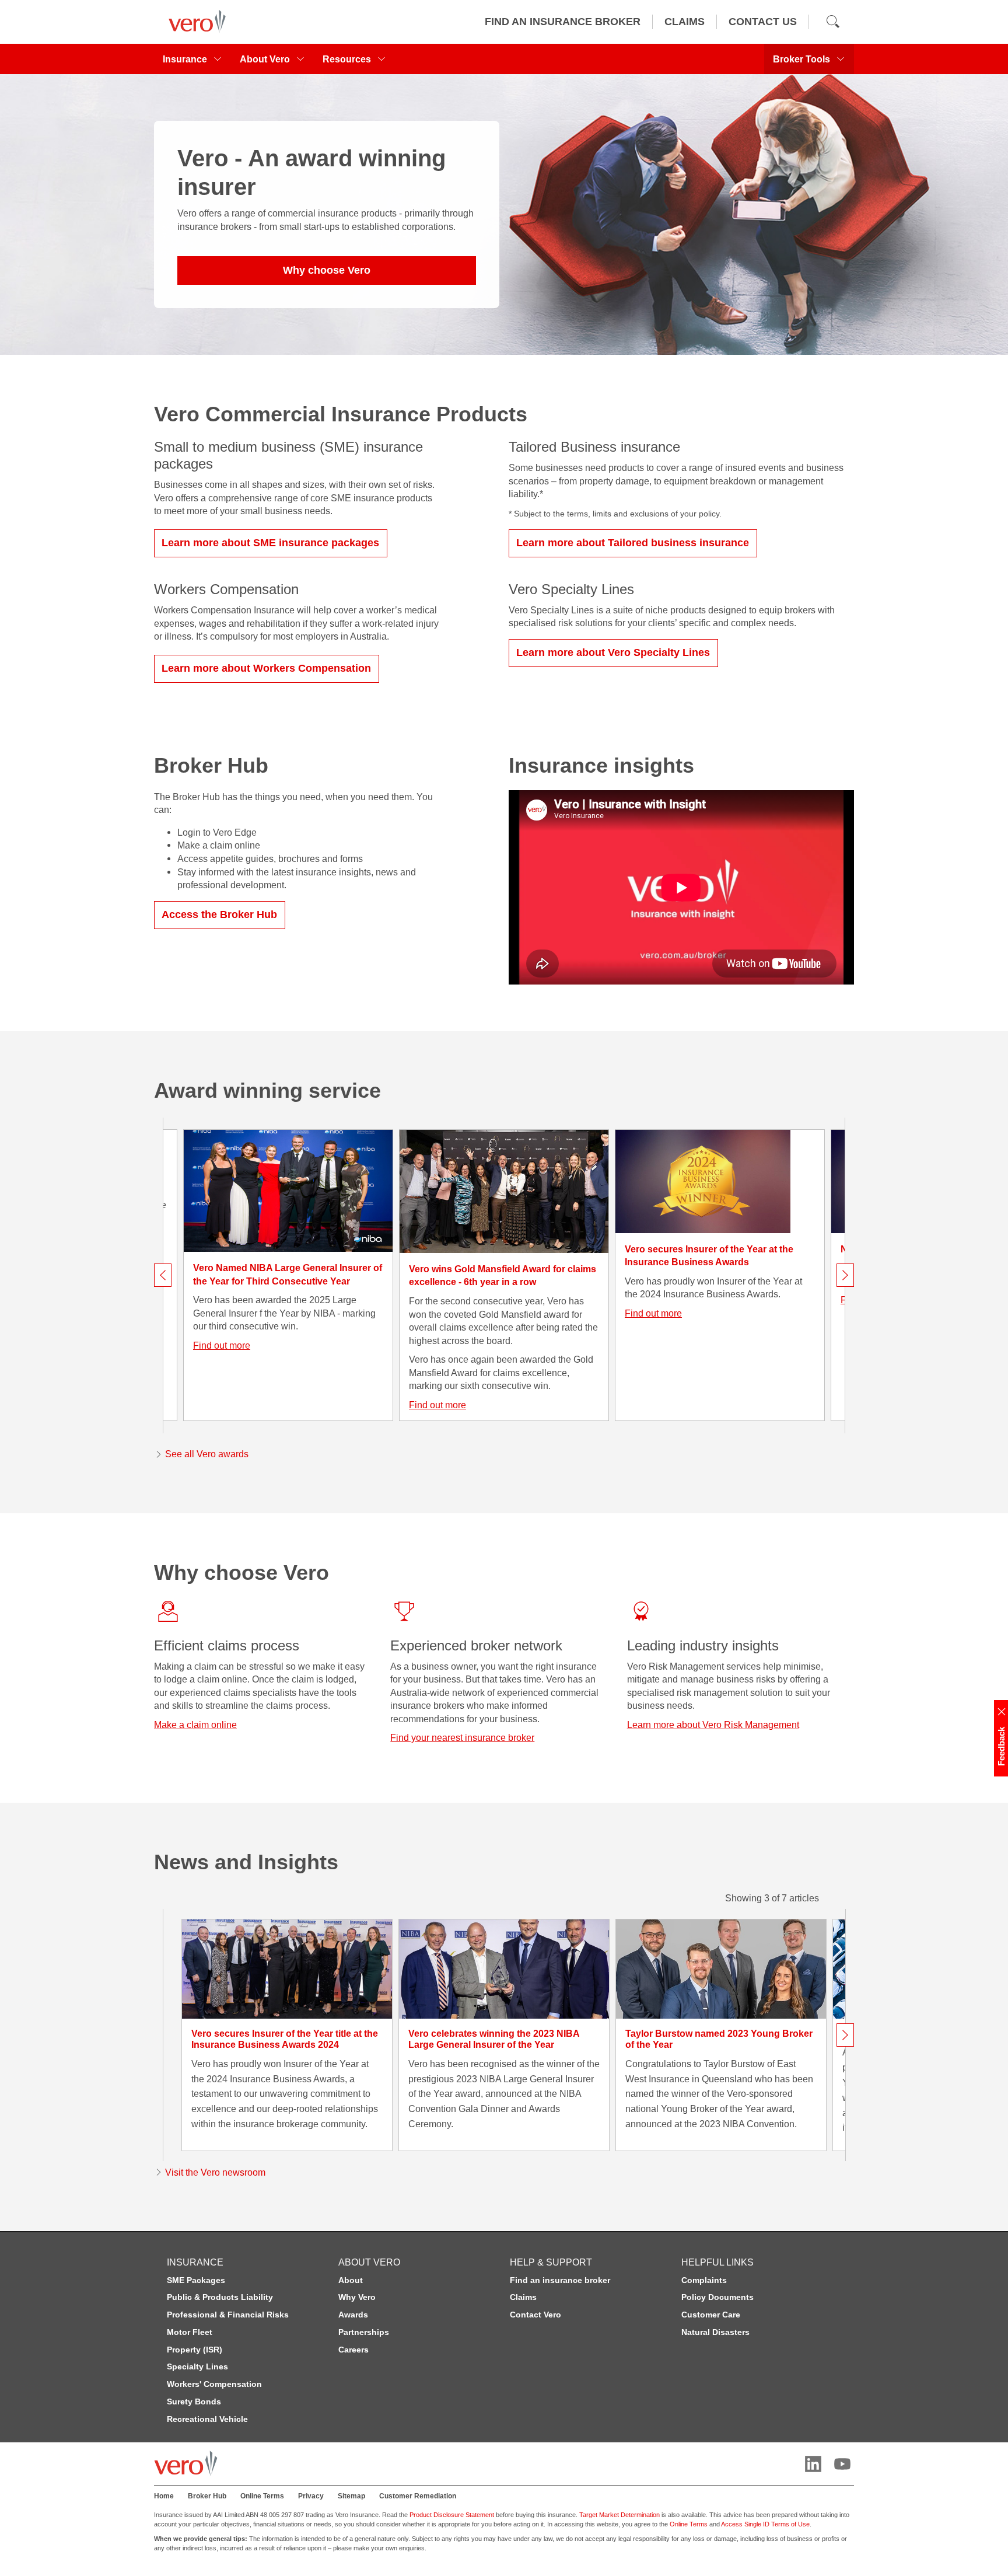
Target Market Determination (619, 2515)
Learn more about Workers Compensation (266, 668)
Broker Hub (207, 2496)
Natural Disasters (715, 2332)
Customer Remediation (418, 2496)
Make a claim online (195, 1725)
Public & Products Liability (220, 2297)
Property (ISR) (195, 2350)
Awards (353, 2315)
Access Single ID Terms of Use (765, 2524)
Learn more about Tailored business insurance (633, 543)
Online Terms (262, 2496)
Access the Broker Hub (219, 914)
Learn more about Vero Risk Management (713, 1725)
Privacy (311, 2496)
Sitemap (351, 2496)
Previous (163, 1275)
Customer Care (711, 2315)
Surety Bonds (194, 2402)
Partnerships (364, 2332)
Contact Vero (535, 2315)
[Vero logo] (194, 22)
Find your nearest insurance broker (462, 1737)
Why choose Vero (327, 270)
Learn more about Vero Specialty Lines (613, 652)
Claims (523, 2297)
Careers (353, 2350)
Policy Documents (717, 2297)
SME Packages (196, 2280)
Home (164, 2496)
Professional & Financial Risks (228, 2315)
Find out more (222, 1345)
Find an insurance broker (560, 2280)
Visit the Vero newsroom (215, 2172)
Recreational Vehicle (207, 2419)
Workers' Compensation (214, 2384)
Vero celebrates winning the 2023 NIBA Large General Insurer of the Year (494, 2039)
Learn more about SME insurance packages (270, 543)
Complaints (704, 2280)
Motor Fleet (190, 2332)
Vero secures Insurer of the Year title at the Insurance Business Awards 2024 (285, 2039)
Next (845, 1275)
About (351, 2280)
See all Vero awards (207, 1454)
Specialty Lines (197, 2366)
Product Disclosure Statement (452, 2515)
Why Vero (357, 2297)
